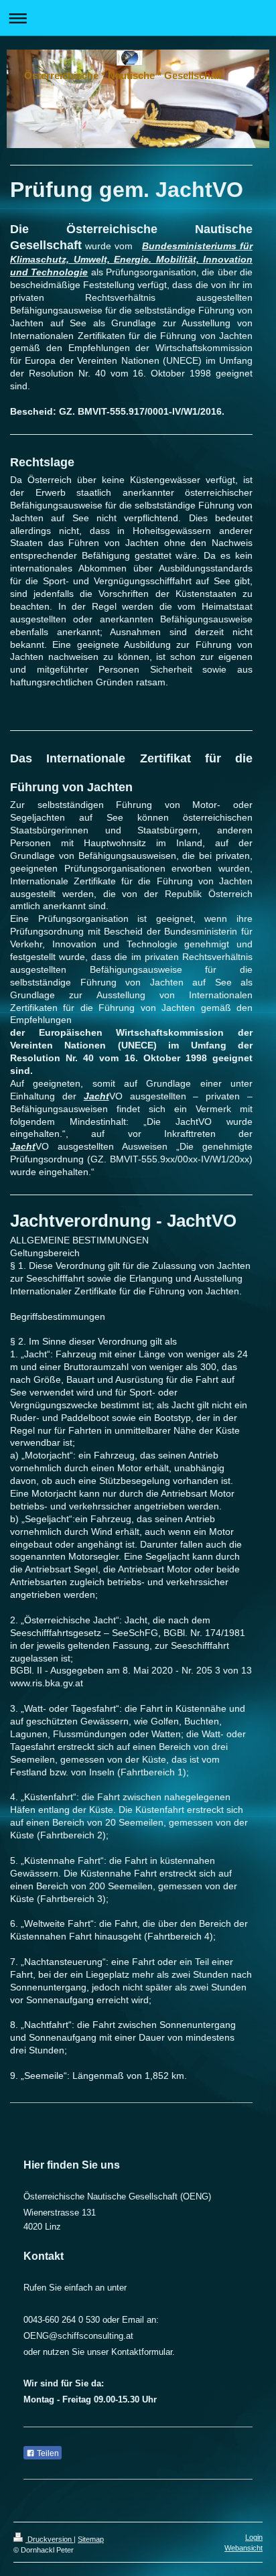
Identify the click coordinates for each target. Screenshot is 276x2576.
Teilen (47, 2453)
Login (254, 2537)
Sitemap (91, 2539)
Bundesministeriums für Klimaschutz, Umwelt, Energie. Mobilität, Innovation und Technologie (131, 259)
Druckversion (50, 2539)
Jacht (96, 1096)
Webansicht (244, 2548)
